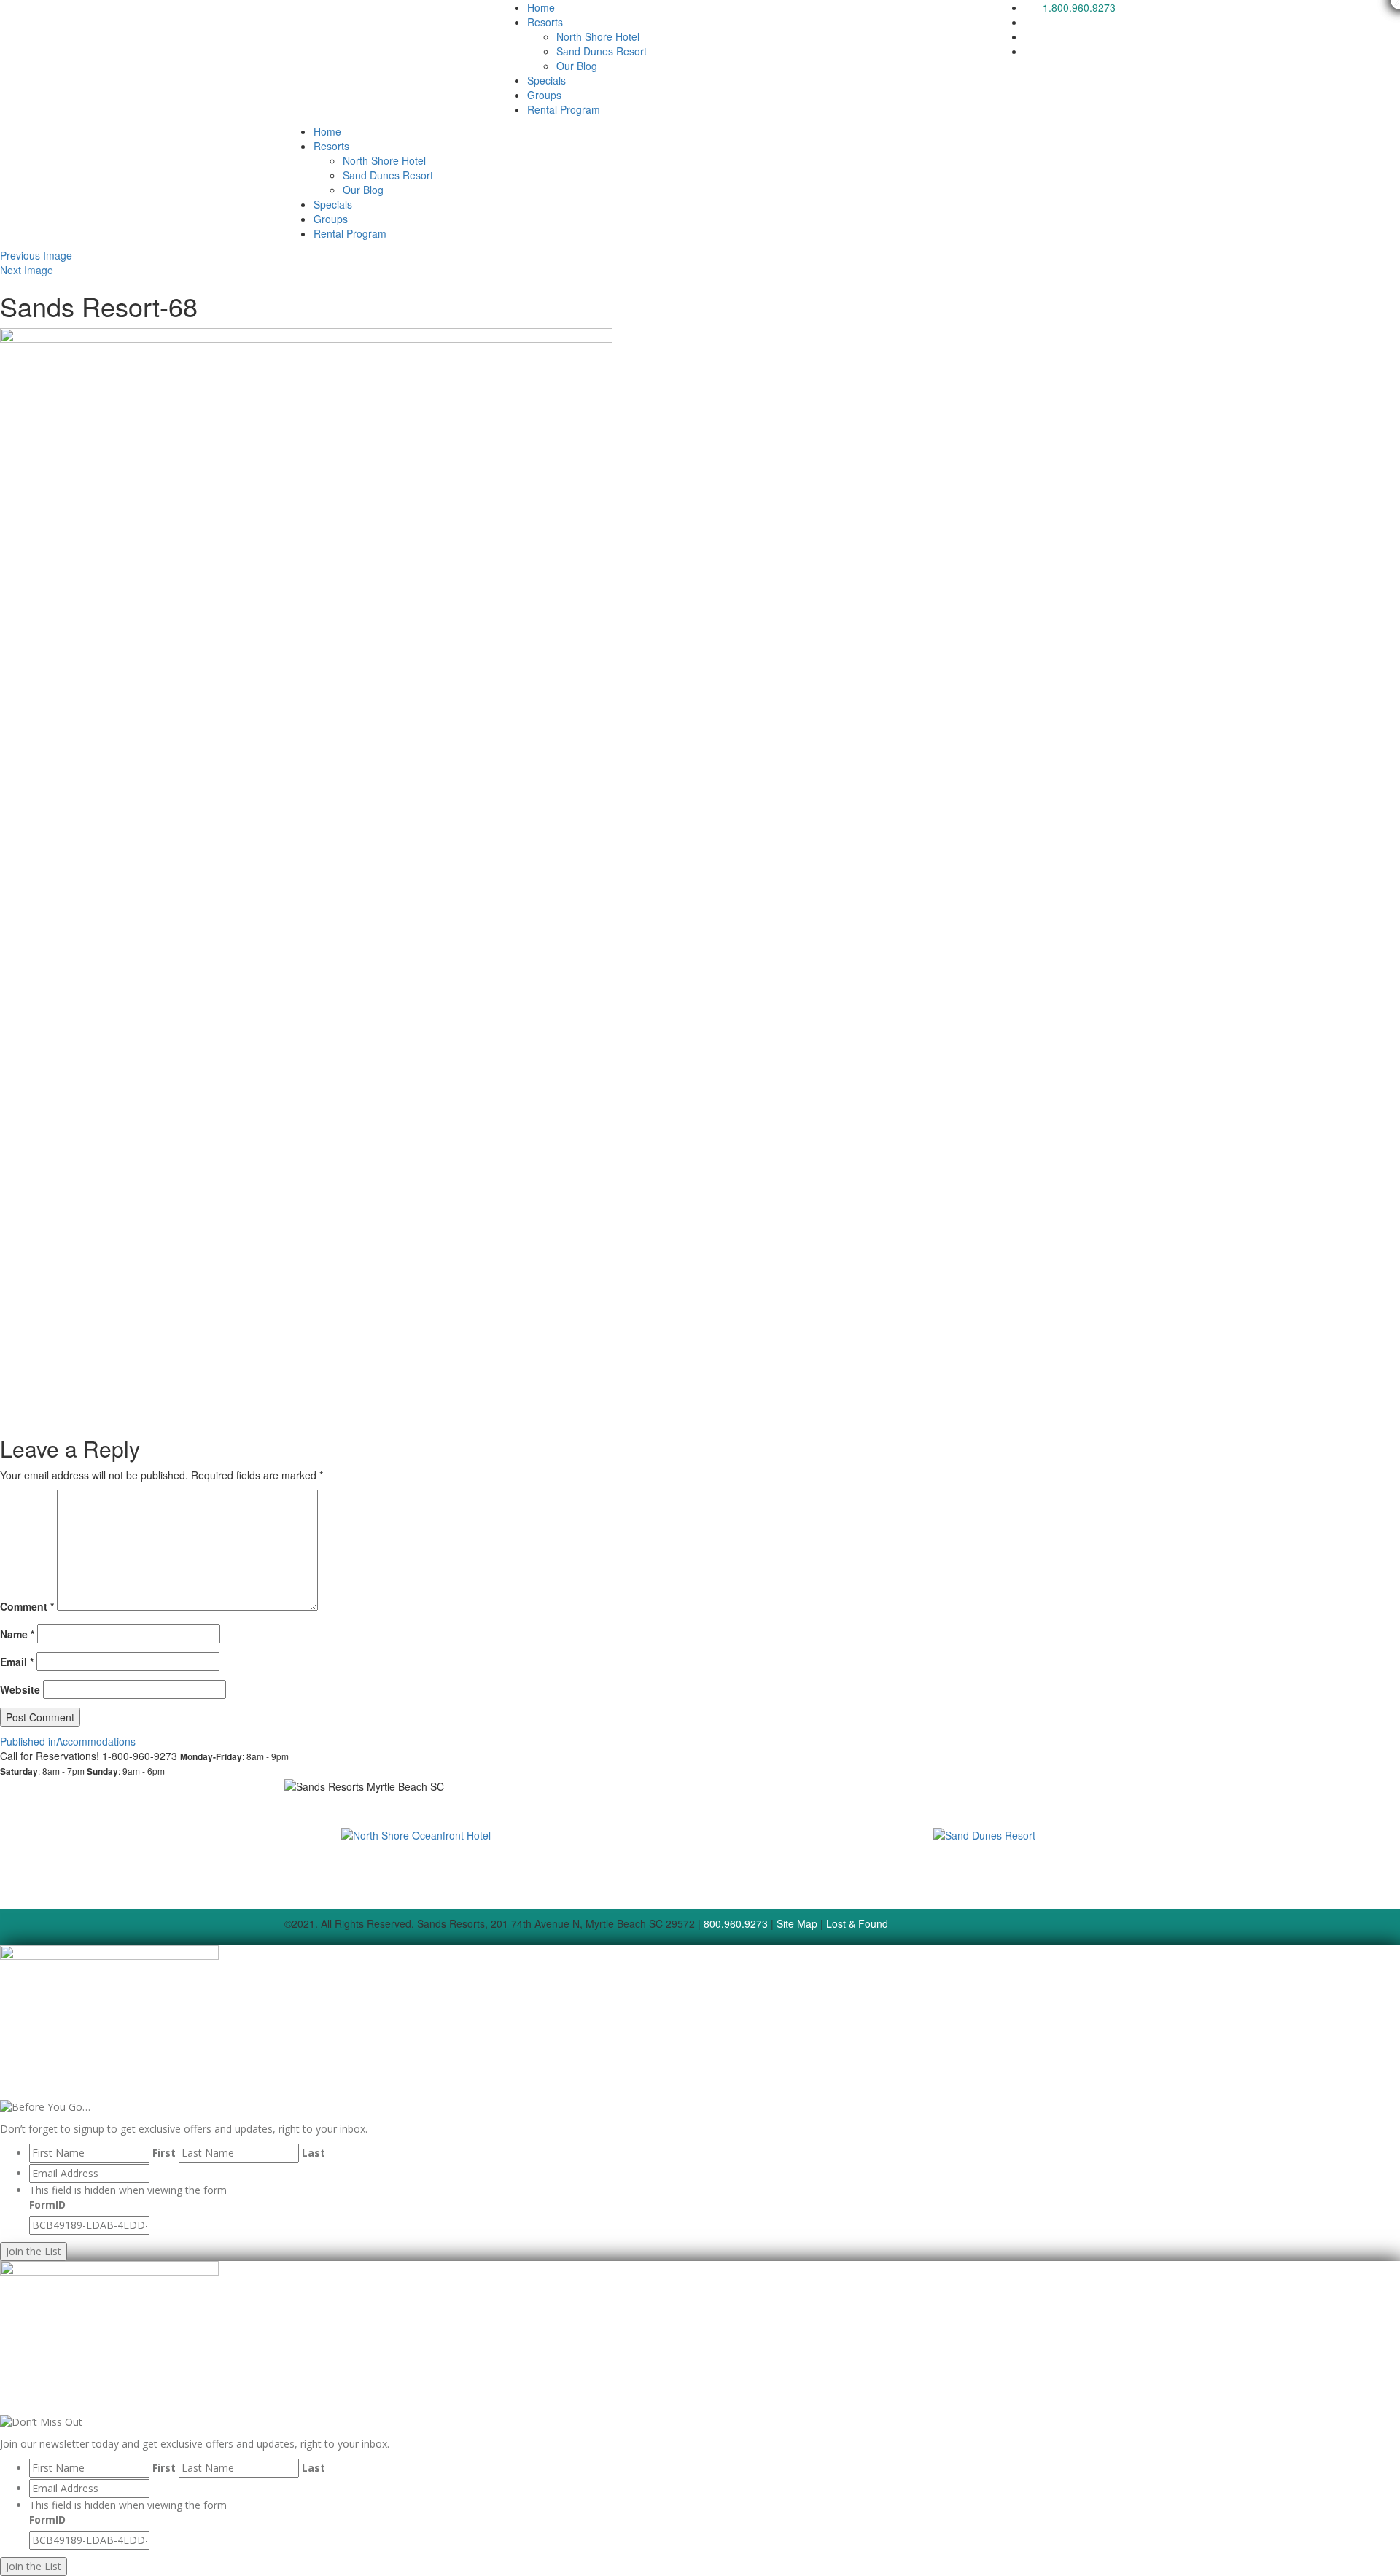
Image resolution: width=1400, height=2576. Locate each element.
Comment (27, 1606)
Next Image (27, 270)
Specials (547, 80)
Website (20, 1689)
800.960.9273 (736, 1923)
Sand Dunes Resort (602, 51)
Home (541, 7)
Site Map (797, 1923)
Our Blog (577, 66)
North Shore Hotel (598, 36)
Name (17, 1634)
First (164, 2153)
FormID (47, 2205)
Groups (544, 95)
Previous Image (36, 255)
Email (17, 1662)
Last (314, 2153)
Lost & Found (857, 1923)
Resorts (545, 22)
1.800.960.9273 (1079, 7)
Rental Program (564, 109)
